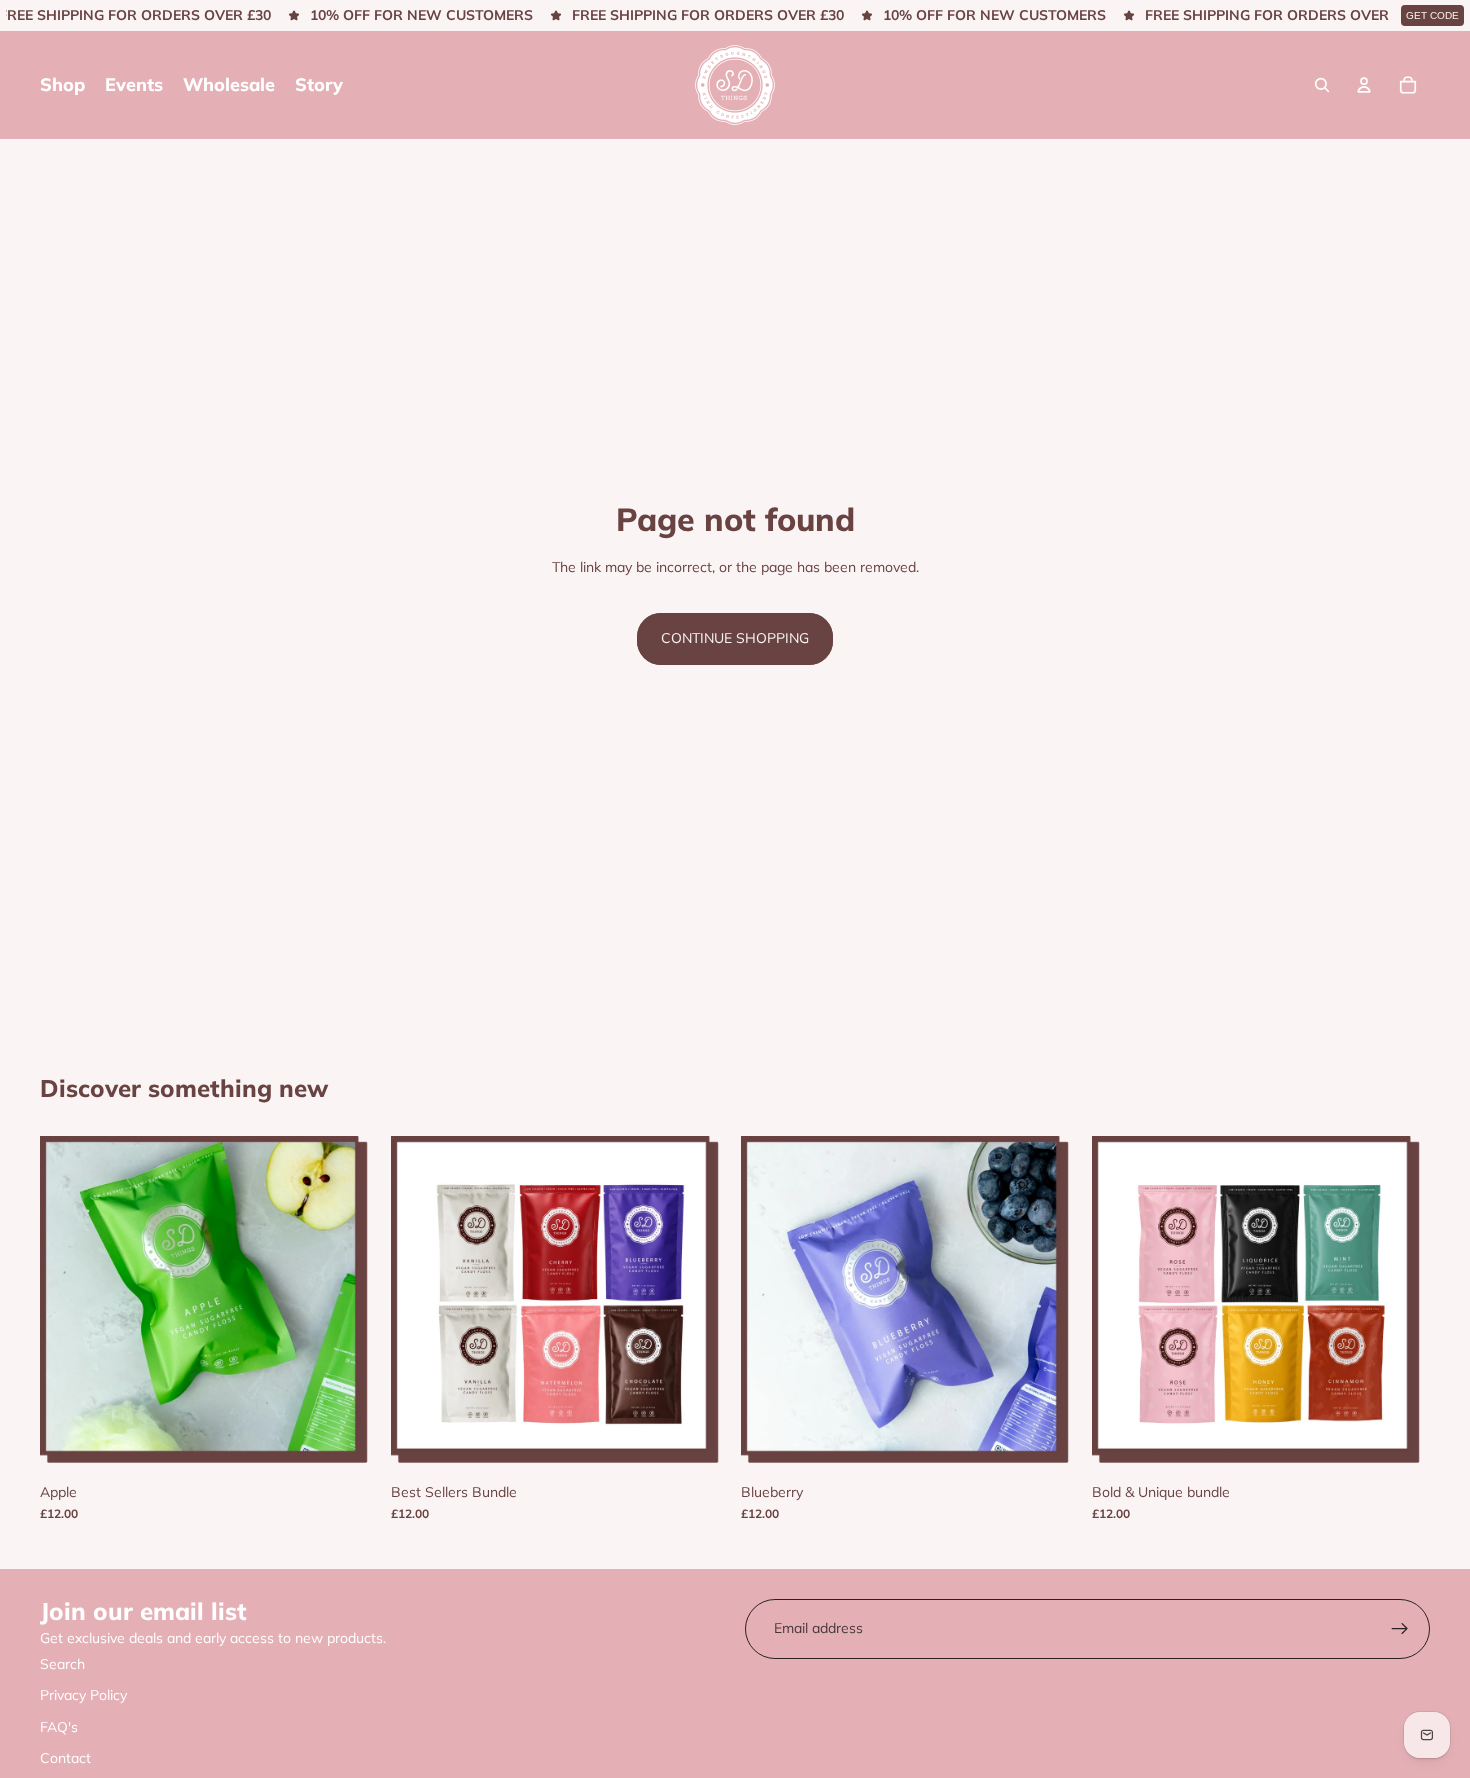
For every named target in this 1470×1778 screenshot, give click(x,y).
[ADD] (698, 1444)
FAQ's (59, 1727)
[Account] (1364, 85)
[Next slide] (349, 1306)
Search (62, 1664)
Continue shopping (735, 638)
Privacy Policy (83, 1695)
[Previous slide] (70, 1306)
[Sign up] (1400, 1629)
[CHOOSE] (348, 1444)
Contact (65, 1758)
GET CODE (1432, 15)
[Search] (1322, 85)
